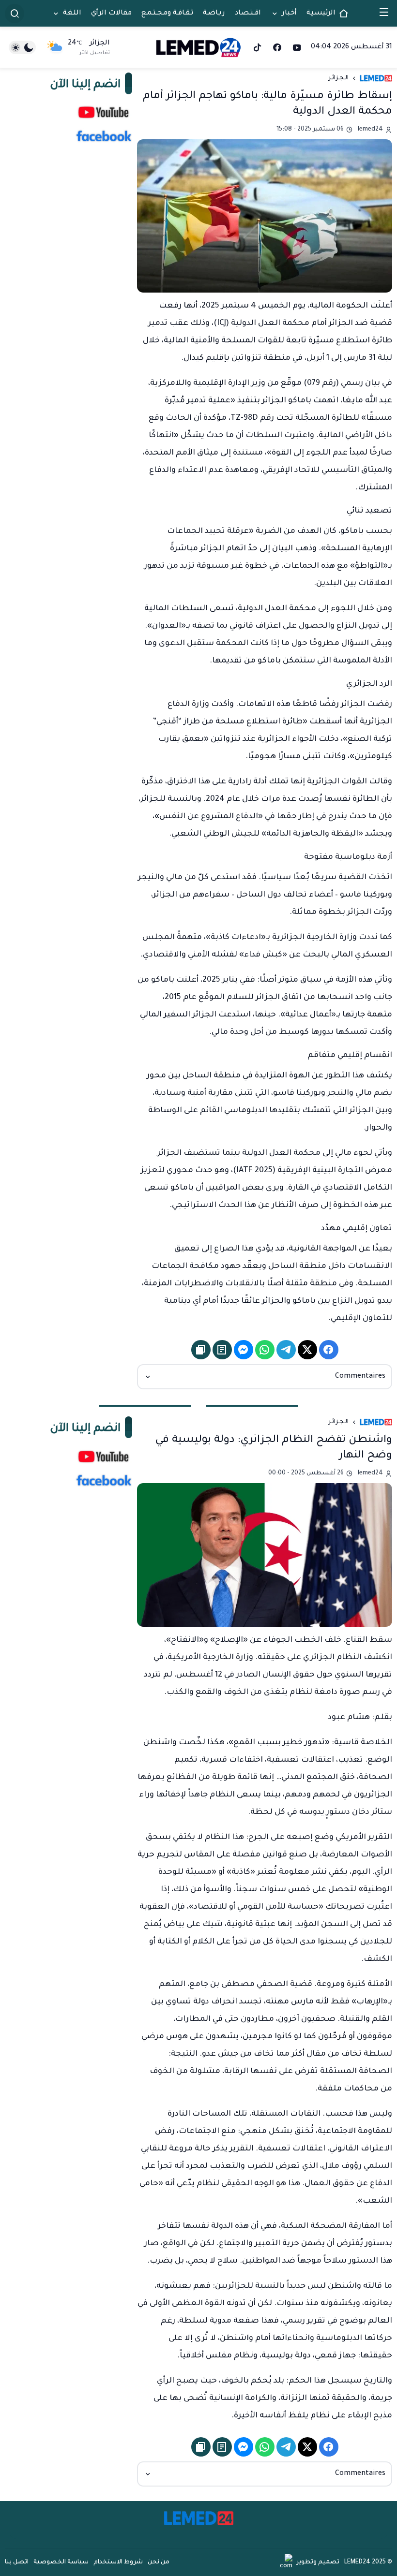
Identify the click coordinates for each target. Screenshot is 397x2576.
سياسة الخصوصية (61, 2562)
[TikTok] (257, 47)
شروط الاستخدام (118, 2562)
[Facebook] (277, 47)
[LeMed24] (199, 47)
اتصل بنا (17, 2562)
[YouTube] (297, 47)
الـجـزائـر (338, 78)
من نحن (159, 2562)
